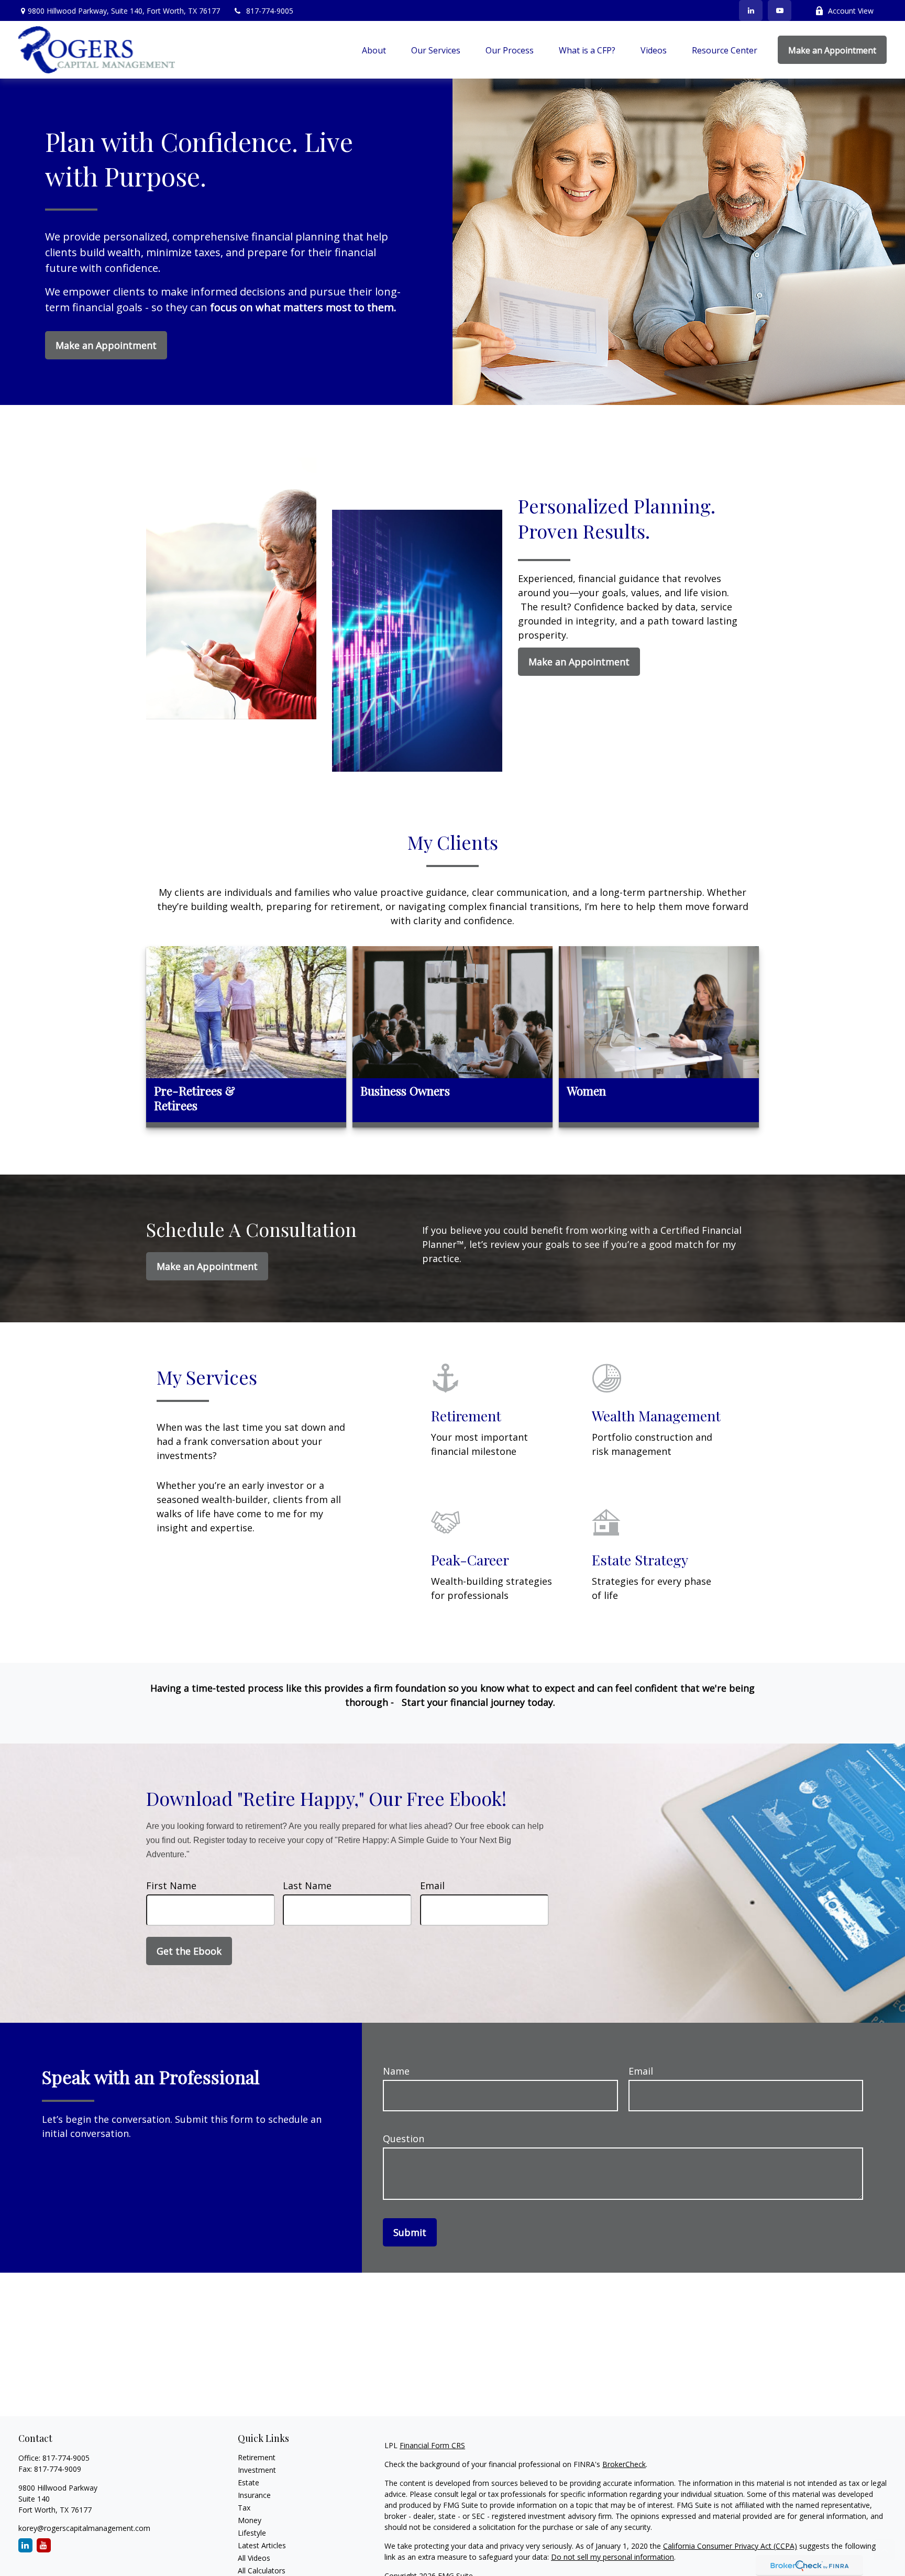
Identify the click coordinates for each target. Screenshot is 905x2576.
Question (404, 2139)
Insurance (254, 2495)
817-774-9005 (270, 11)
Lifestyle (252, 2533)
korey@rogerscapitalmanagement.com (84, 2528)
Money (250, 2520)
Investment (257, 2470)
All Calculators (262, 2570)
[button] (374, 50)
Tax (244, 2508)
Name (396, 2071)
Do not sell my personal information (612, 2557)
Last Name (307, 1886)
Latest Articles (262, 2545)
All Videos (254, 2558)
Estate (249, 2482)
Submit (410, 2232)
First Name (171, 1886)
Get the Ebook (189, 1951)
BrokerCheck (624, 2464)
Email (432, 1886)
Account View (851, 11)
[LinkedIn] (751, 10)
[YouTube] (780, 10)
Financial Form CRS (432, 2445)
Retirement (257, 2457)
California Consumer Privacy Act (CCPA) (730, 2546)
